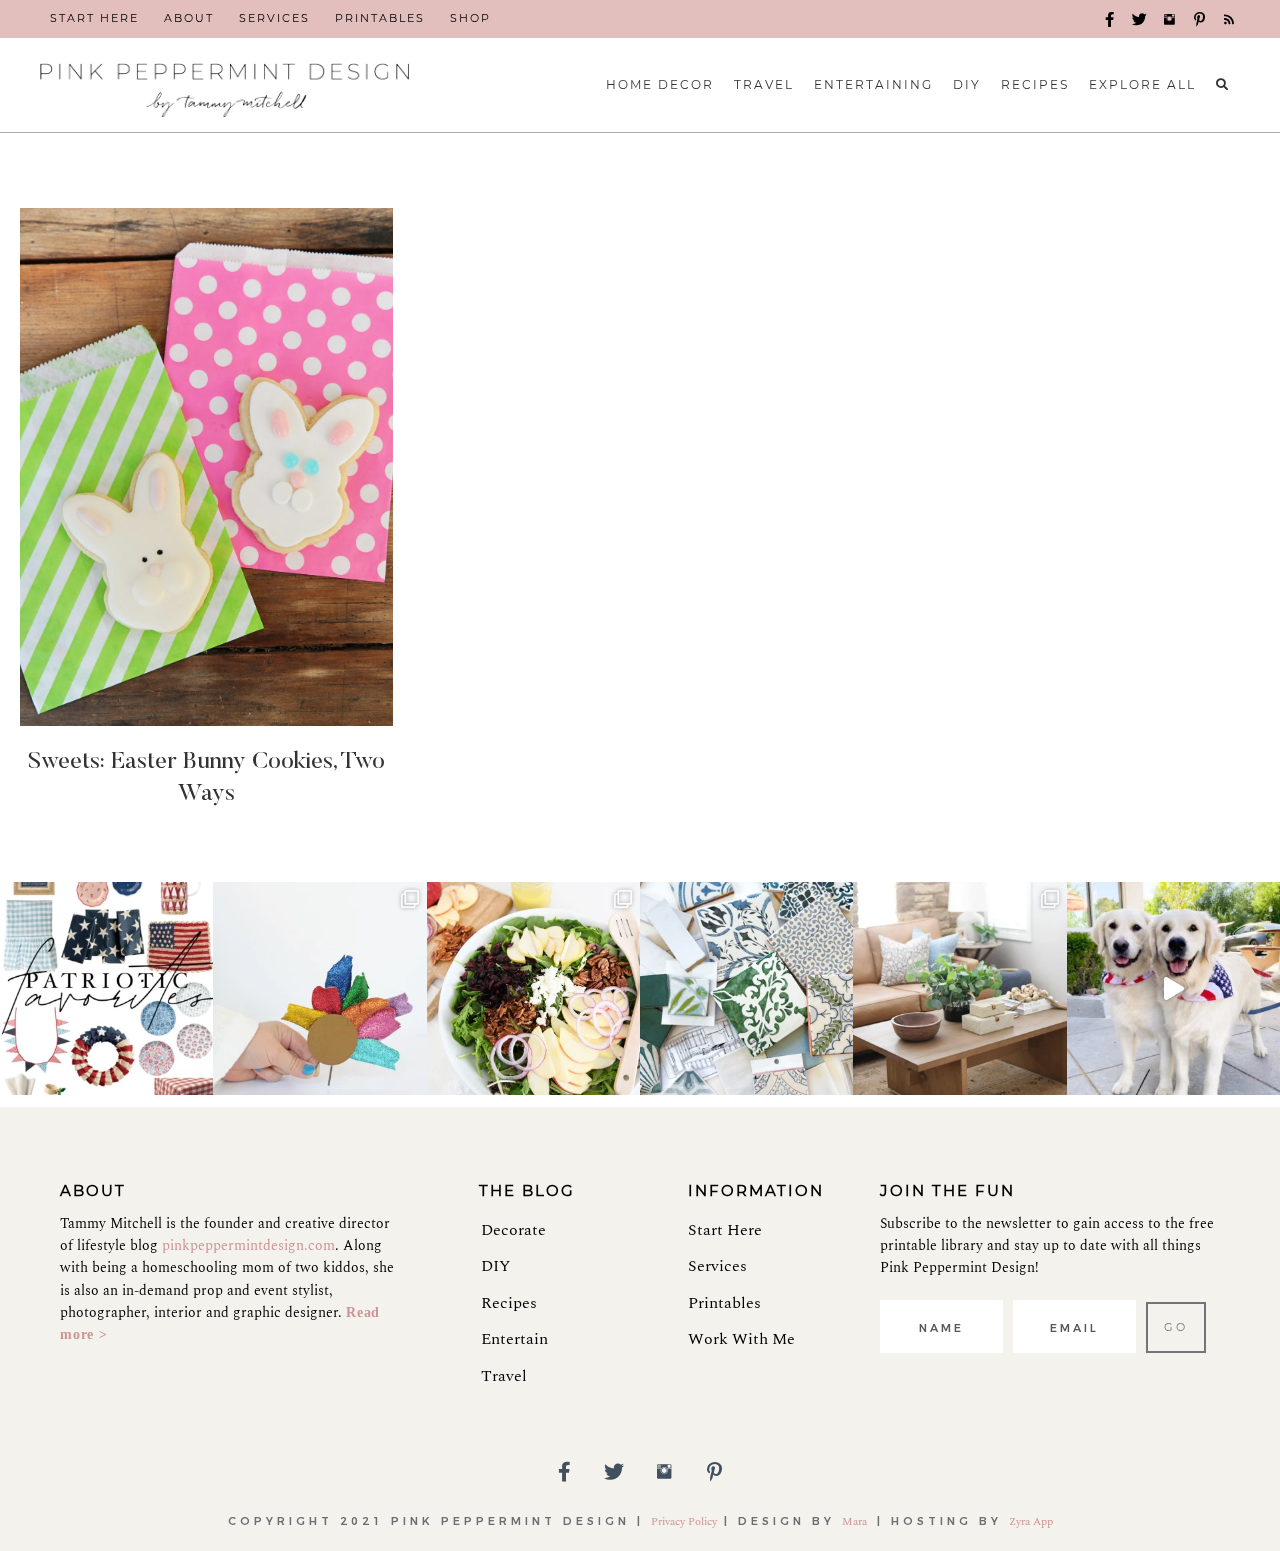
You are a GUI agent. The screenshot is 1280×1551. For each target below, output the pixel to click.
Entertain (514, 1339)
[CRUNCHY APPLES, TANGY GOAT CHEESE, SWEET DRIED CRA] (533, 988)
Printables (724, 1303)
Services (717, 1266)
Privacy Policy (684, 1521)
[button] (1110, 20)
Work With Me (741, 1339)
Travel (504, 1376)
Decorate (513, 1230)
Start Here (725, 1230)
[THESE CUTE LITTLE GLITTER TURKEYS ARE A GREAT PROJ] (319, 988)
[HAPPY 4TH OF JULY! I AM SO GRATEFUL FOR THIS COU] (1173, 988)
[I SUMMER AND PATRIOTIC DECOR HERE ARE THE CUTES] (106, 988)
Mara (856, 1521)
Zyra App (1031, 1521)
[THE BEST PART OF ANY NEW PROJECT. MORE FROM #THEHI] (746, 988)
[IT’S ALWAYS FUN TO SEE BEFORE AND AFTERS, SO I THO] (959, 988)
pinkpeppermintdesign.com (248, 1245)
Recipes (509, 1303)
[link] (94, 19)
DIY (495, 1266)
